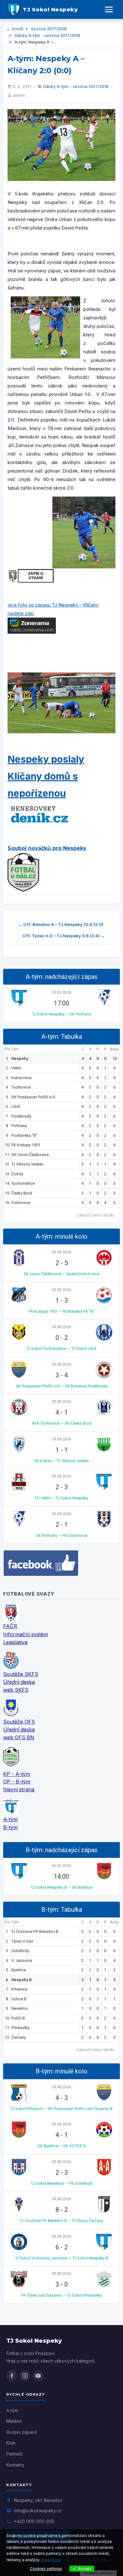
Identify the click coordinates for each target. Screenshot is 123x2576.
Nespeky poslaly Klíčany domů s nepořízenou (46, 776)
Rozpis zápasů (22, 2432)
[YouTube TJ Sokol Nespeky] (38, 2376)
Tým (15, 1049)
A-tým (10, 1819)
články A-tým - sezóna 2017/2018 (47, 35)
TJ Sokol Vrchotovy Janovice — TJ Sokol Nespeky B (62, 2258)
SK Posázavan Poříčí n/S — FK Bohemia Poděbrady (62, 1386)
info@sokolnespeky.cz (38, 2511)
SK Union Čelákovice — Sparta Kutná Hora (61, 1274)
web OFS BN (19, 1737)
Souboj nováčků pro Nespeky (47, 848)
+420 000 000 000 (34, 2521)
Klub (11, 2443)
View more (51, 2560)
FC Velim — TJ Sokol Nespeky (62, 1498)
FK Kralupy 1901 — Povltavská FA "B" (62, 1311)
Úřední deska (19, 1682)
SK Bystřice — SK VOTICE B (62, 2146)
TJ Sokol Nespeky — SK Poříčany (62, 1014)
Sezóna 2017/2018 (49, 29)
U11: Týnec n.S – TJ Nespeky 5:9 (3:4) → (64, 936)
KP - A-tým (17, 1774)
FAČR (10, 1626)
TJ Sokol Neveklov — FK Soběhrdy (62, 2183)
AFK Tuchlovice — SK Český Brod (62, 1423)
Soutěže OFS (19, 1722)
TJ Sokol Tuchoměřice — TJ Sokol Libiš (61, 1349)
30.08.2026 (61, 1514)
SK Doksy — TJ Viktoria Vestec (61, 1461)
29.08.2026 (61, 1252)
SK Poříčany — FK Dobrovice (61, 1535)
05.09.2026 (61, 992)
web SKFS (16, 1690)
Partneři (14, 2454)
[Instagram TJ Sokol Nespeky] (25, 2376)
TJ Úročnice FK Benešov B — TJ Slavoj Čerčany (61, 2221)
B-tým (10, 1827)
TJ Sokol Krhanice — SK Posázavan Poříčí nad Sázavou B (61, 2109)
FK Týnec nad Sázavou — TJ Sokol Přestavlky (61, 2295)
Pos (7, 1049)
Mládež (14, 2421)
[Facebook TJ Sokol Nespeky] (12, 2376)
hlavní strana (19, 1789)
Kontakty (15, 2465)
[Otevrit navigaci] (109, 9)
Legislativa (15, 1642)
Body (114, 1049)
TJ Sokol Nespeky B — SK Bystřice (62, 1887)
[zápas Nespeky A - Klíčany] (61, 145)
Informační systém (26, 1634)
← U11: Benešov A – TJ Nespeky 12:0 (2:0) (61, 924)
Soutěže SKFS (21, 1674)
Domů (17, 29)
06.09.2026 (61, 1866)
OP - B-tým (17, 1782)
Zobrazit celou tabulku (95, 1215)
